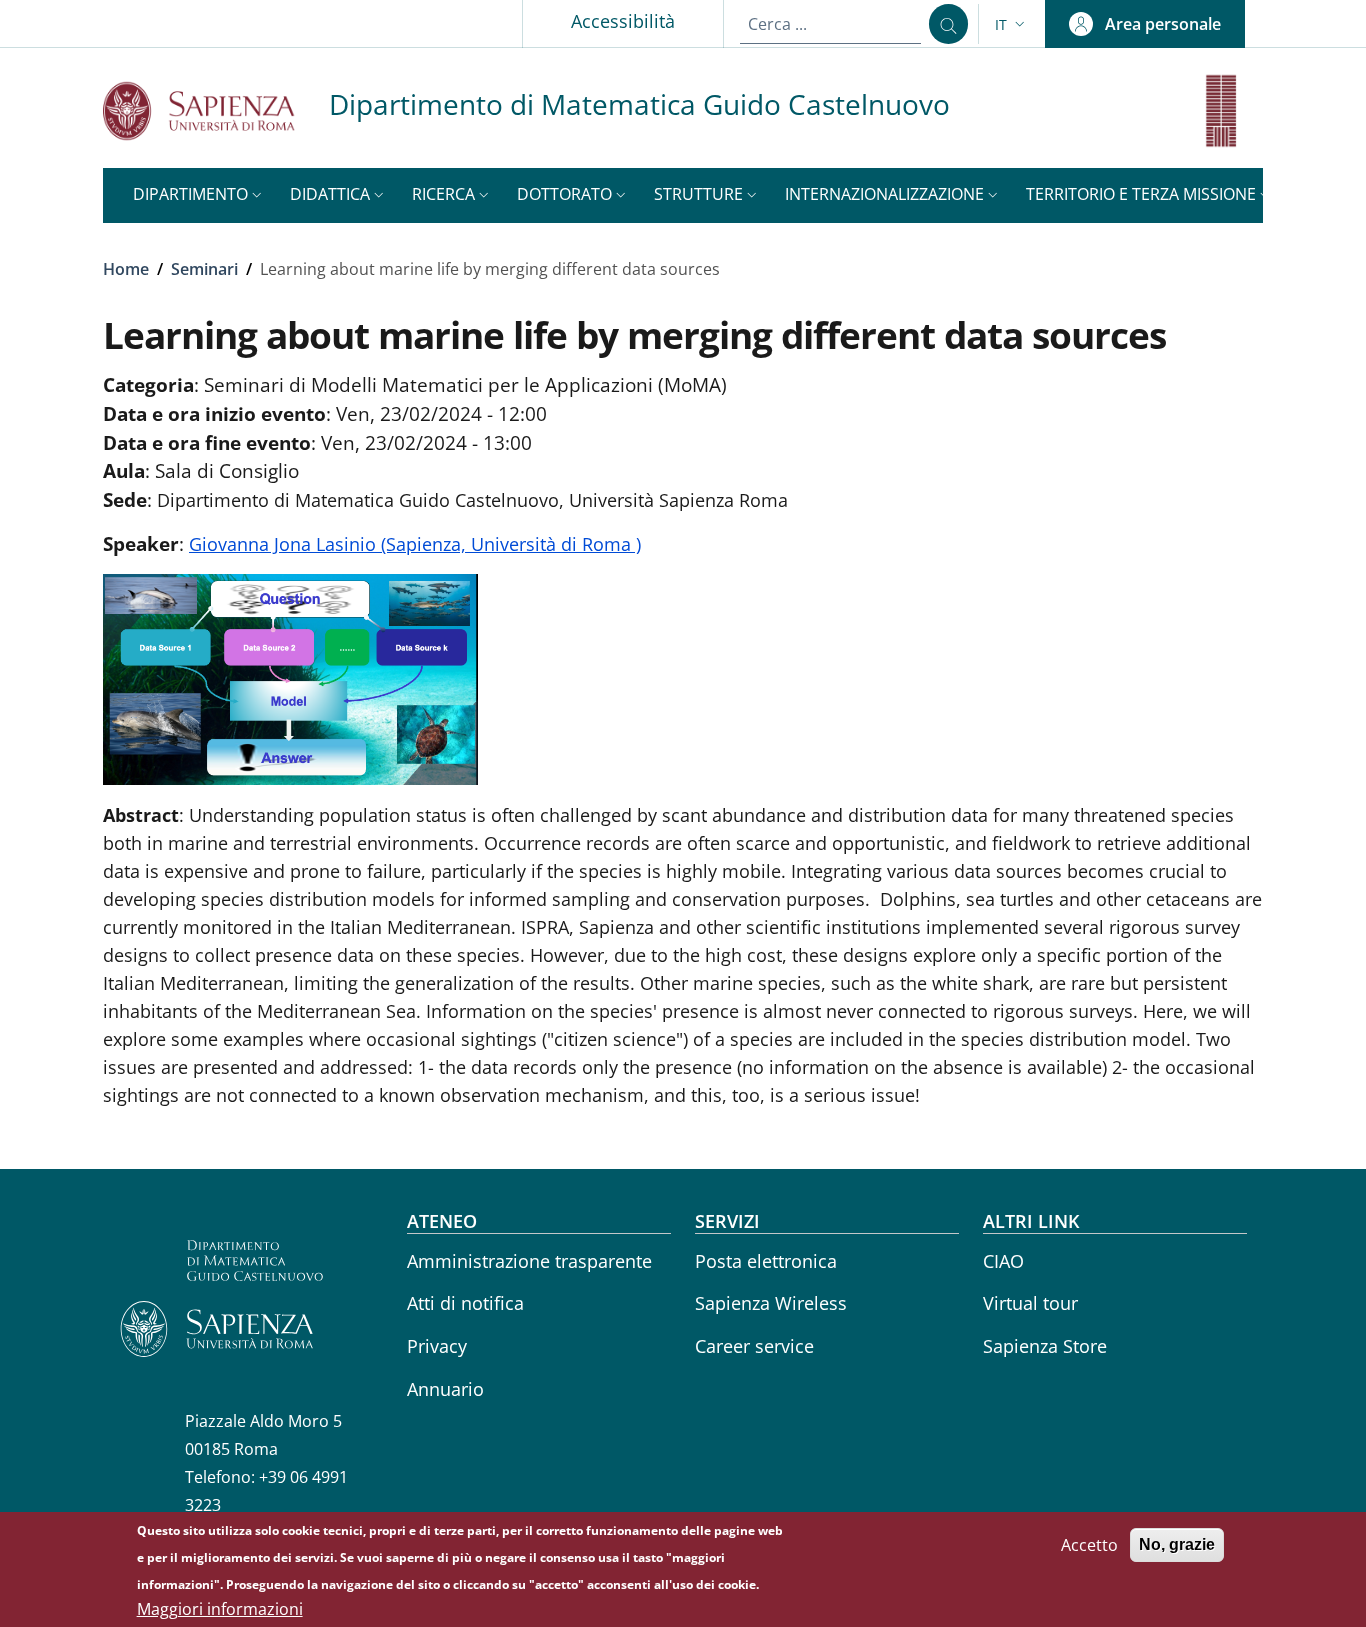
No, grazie (1177, 1544)
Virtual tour (1030, 1303)
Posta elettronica (766, 1261)
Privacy (437, 1346)
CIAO (1003, 1261)
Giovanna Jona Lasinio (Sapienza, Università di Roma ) (415, 544)
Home (126, 269)
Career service (754, 1346)
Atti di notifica (465, 1303)
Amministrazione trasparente (529, 1261)
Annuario (445, 1389)
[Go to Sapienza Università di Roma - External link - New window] (216, 110)
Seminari (204, 269)
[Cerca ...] (948, 24)
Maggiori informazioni (220, 1609)
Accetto (1089, 1545)
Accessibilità (623, 21)
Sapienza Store (1045, 1346)
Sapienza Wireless (771, 1303)
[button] (1012, 24)
